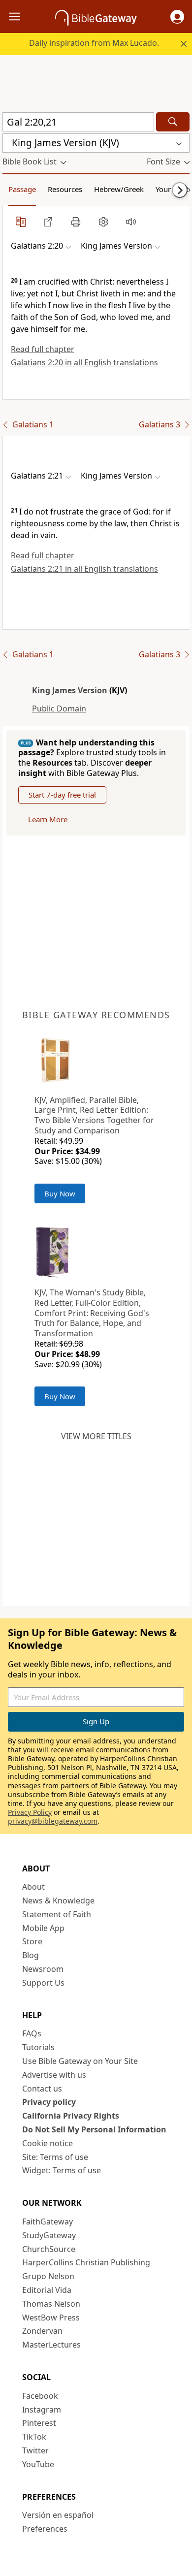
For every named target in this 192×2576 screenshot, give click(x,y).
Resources (65, 189)
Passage (22, 189)
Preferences (45, 2529)
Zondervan (42, 2331)
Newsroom (43, 1969)
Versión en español (58, 2515)
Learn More (48, 819)
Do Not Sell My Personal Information (94, 2129)
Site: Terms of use (55, 2157)
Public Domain (59, 708)
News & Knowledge (58, 1900)
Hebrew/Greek (119, 189)
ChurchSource (49, 2249)
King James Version (70, 690)
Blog (31, 1955)
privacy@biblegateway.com (53, 1821)
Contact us (42, 2089)
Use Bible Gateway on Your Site (80, 2061)
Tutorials (38, 2047)
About (33, 1887)
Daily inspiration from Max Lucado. (94, 43)
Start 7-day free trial (62, 795)
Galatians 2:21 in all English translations (84, 569)
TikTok (34, 2437)
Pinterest (39, 2423)
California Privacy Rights (71, 2116)
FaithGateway (48, 2222)
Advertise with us (54, 2075)
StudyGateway (49, 2235)
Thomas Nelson (51, 2304)
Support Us (43, 1983)
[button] (177, 17)
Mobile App (43, 1928)
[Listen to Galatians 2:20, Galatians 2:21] (131, 222)
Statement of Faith (57, 1914)
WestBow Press (51, 2318)
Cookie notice (48, 2143)
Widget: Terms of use (62, 2170)
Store (32, 1941)
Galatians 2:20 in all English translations (84, 362)
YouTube (38, 2464)
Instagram (42, 2410)
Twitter (35, 2450)
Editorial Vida (47, 2290)
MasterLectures (51, 2345)
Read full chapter (43, 349)
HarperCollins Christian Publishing (86, 2262)
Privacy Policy (30, 1812)
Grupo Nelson (48, 2276)
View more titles (96, 1436)
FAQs (32, 2033)
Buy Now (60, 1193)
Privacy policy (49, 2102)
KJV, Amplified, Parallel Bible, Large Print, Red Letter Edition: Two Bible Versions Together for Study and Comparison (94, 1115)
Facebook (40, 2396)
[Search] (173, 122)
